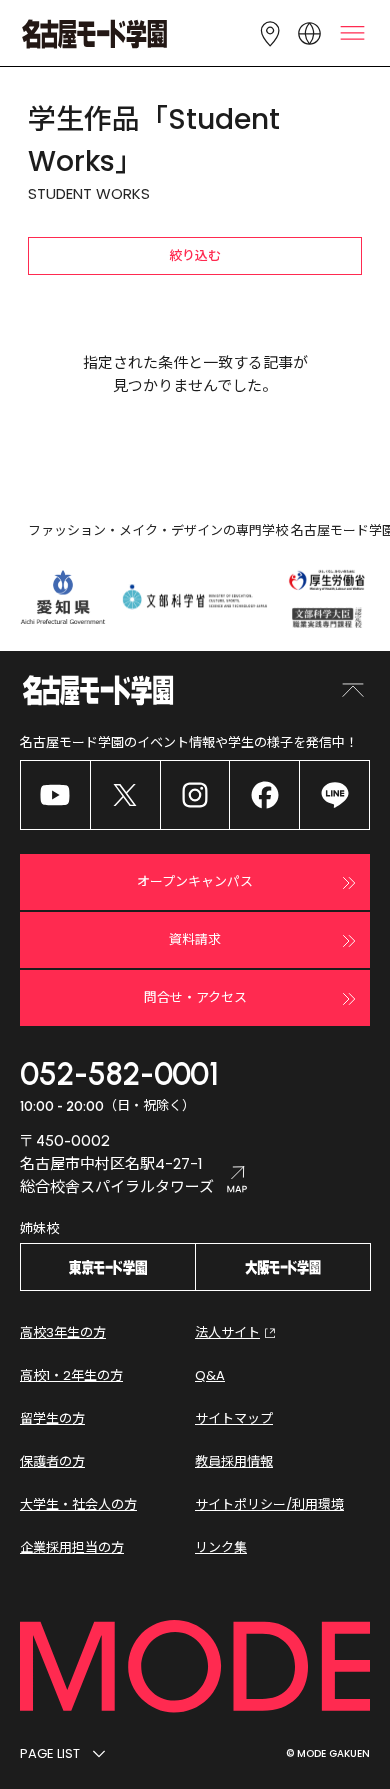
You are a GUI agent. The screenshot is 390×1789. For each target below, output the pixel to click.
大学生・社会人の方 (78, 1504)
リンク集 (221, 1547)
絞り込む (195, 255)
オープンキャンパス (195, 881)
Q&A (210, 1375)
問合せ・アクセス (195, 997)
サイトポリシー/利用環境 (269, 1504)
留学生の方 (52, 1418)
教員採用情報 (234, 1461)
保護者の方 (52, 1461)
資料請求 (195, 939)
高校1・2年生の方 (71, 1375)
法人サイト (227, 1332)
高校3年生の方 (63, 1332)
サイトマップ (234, 1418)
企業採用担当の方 (72, 1547)
